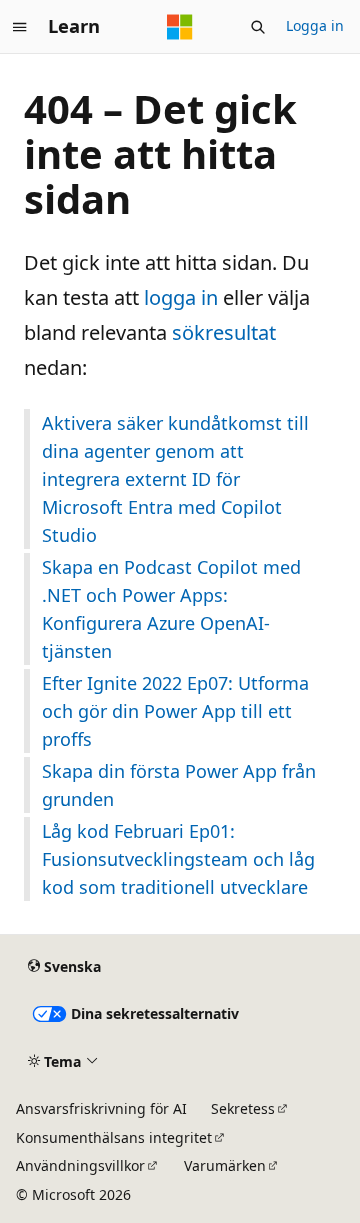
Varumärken (225, 1165)
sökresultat (224, 332)
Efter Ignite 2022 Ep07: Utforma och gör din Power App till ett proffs (175, 711)
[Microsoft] (180, 27)
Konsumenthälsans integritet (114, 1137)
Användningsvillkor (80, 1165)
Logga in (315, 25)
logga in (181, 297)
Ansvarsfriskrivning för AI (101, 1108)
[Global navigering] (20, 27)
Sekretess (243, 1108)
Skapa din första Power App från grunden (179, 785)
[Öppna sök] (258, 27)
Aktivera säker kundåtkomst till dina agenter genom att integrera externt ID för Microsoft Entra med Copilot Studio (175, 479)
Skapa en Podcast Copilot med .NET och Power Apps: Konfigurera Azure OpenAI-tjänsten (171, 609)
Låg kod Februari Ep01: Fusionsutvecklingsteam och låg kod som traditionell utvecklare (178, 859)
